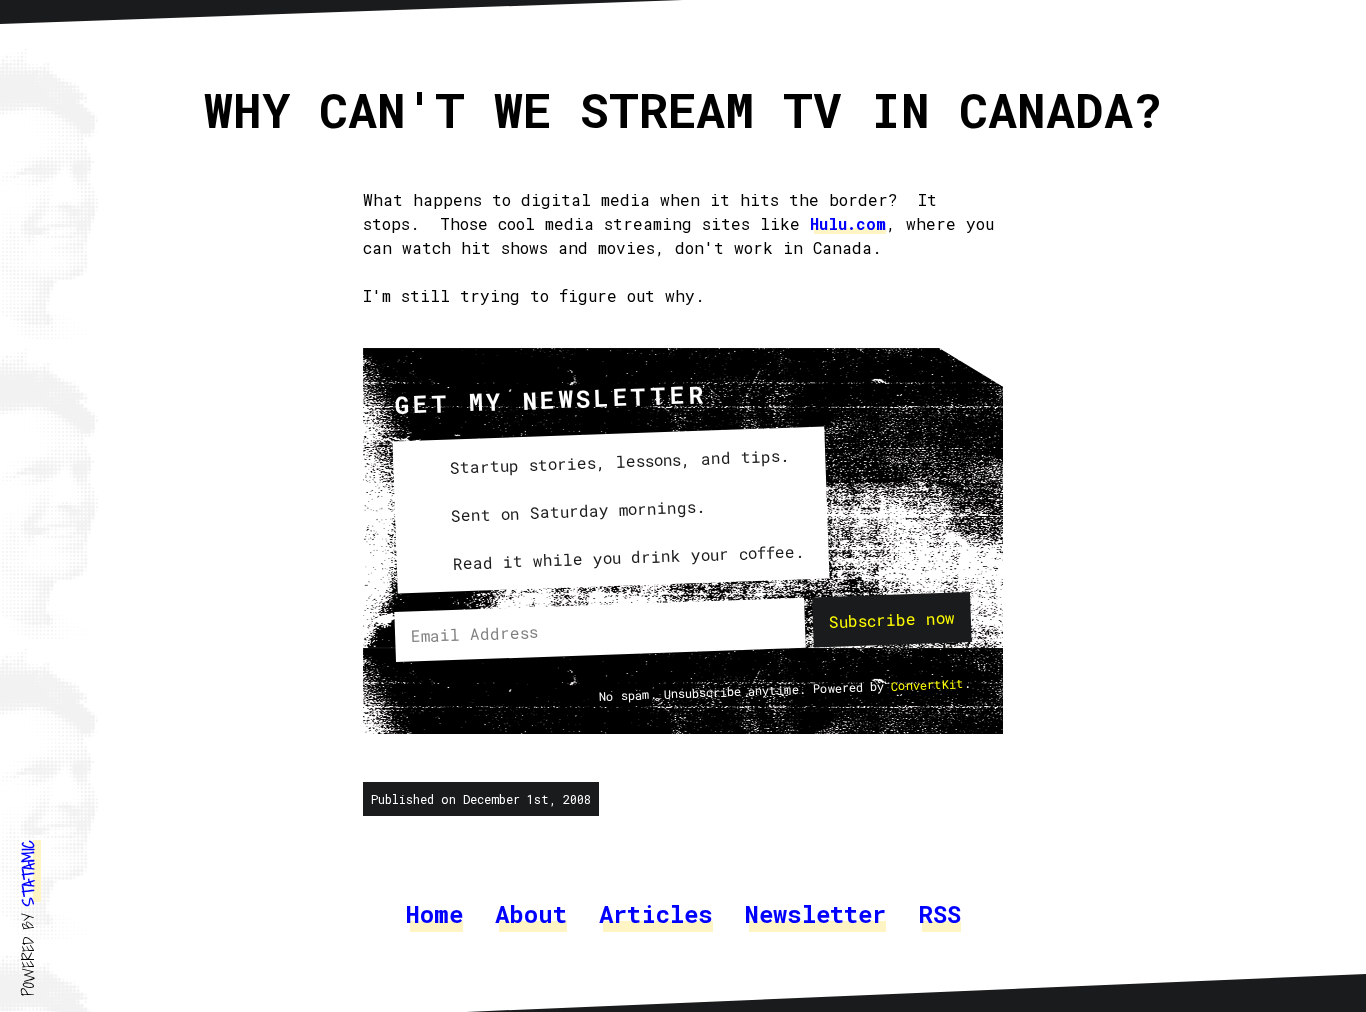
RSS (939, 914)
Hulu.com (848, 223)
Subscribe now (892, 619)
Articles (656, 914)
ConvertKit (928, 685)
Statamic (28, 873)
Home (434, 914)
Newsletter (815, 914)
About (531, 914)
